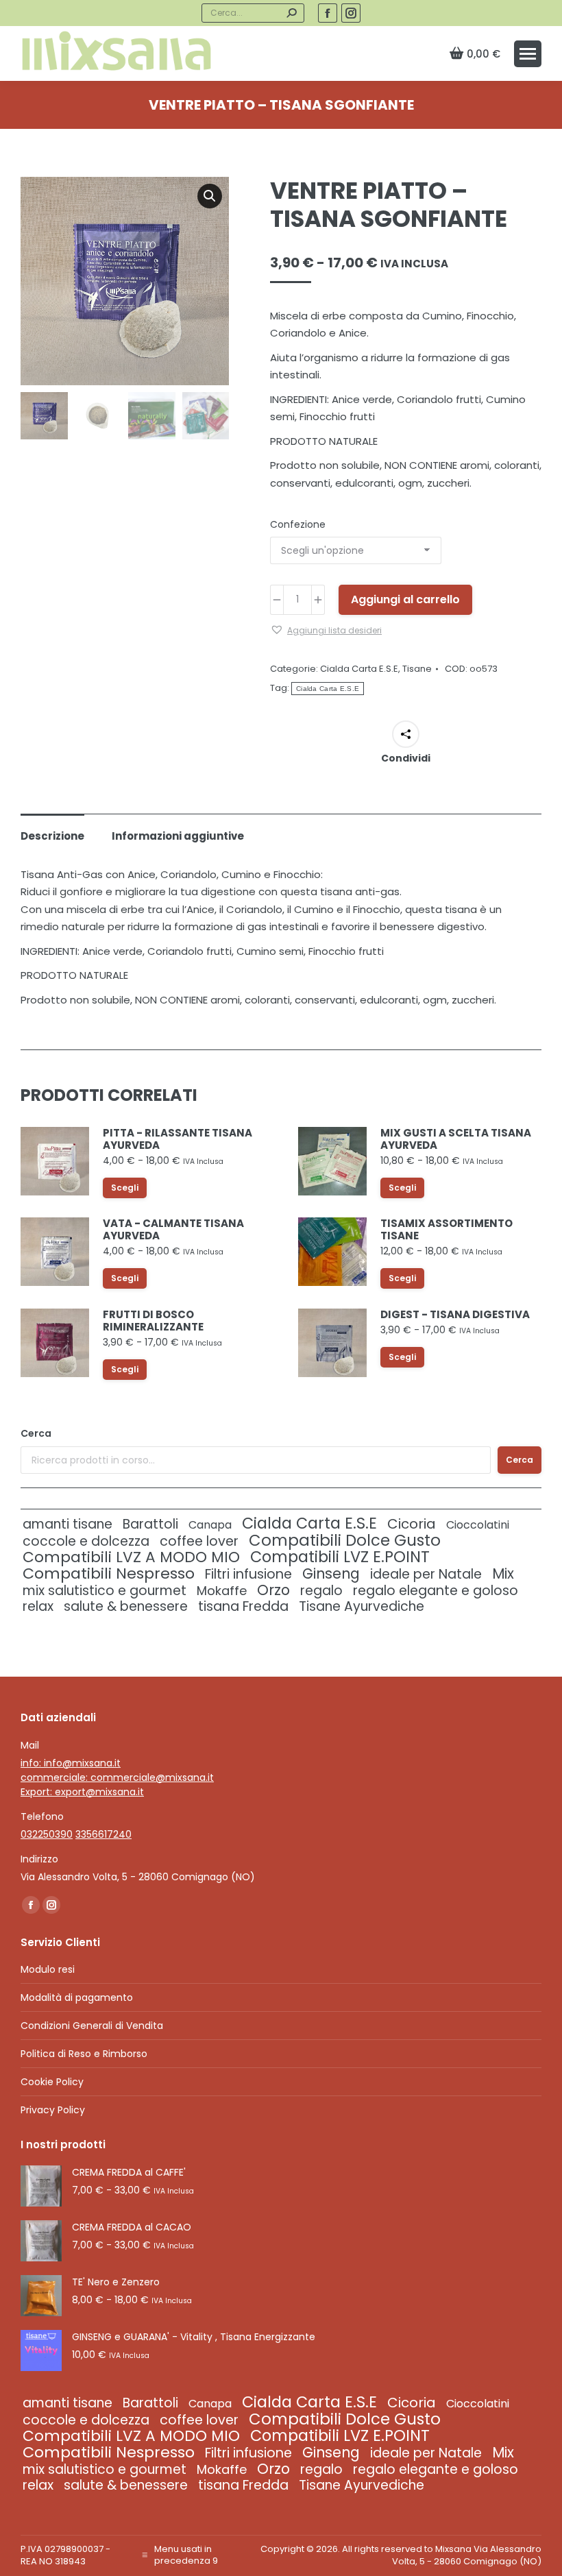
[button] (210, 196)
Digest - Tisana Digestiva (455, 1315)
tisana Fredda (243, 1606)
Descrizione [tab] (52, 836)
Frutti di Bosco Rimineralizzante (153, 1321)
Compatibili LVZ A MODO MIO (131, 1557)
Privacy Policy (53, 2110)
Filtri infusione (248, 1574)
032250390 (47, 1834)
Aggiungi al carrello (405, 599)
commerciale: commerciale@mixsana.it (117, 1777)
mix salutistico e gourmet (105, 1591)
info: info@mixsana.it (71, 1763)
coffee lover (199, 1541)
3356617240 (103, 1834)
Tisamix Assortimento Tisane (447, 1230)
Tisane (417, 669)
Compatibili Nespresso (109, 1573)
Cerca (36, 1433)
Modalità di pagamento (77, 1997)
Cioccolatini (478, 1525)
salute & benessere (126, 1606)
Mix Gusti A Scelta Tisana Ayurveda (456, 1139)
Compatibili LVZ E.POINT (340, 1557)
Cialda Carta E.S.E (359, 669)
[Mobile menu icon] (528, 54)
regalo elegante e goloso (436, 1591)
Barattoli (150, 1524)
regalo (321, 1591)
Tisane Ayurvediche (362, 1606)
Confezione (298, 524)
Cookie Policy (52, 2082)
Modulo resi (48, 1969)
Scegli (125, 1188)
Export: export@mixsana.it (82, 1792)
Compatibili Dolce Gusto (345, 1541)
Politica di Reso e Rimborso (84, 2054)
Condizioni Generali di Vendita (92, 2026)
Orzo (273, 1590)
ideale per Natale (426, 1574)
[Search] (291, 13)
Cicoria (412, 1524)
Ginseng (331, 1573)
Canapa (210, 1525)
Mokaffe (222, 1591)
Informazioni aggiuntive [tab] (178, 836)
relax (38, 1606)
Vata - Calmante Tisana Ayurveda (173, 1230)
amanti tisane (68, 1524)
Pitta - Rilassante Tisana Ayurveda (178, 1139)
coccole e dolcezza (86, 1541)
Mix (503, 1573)
